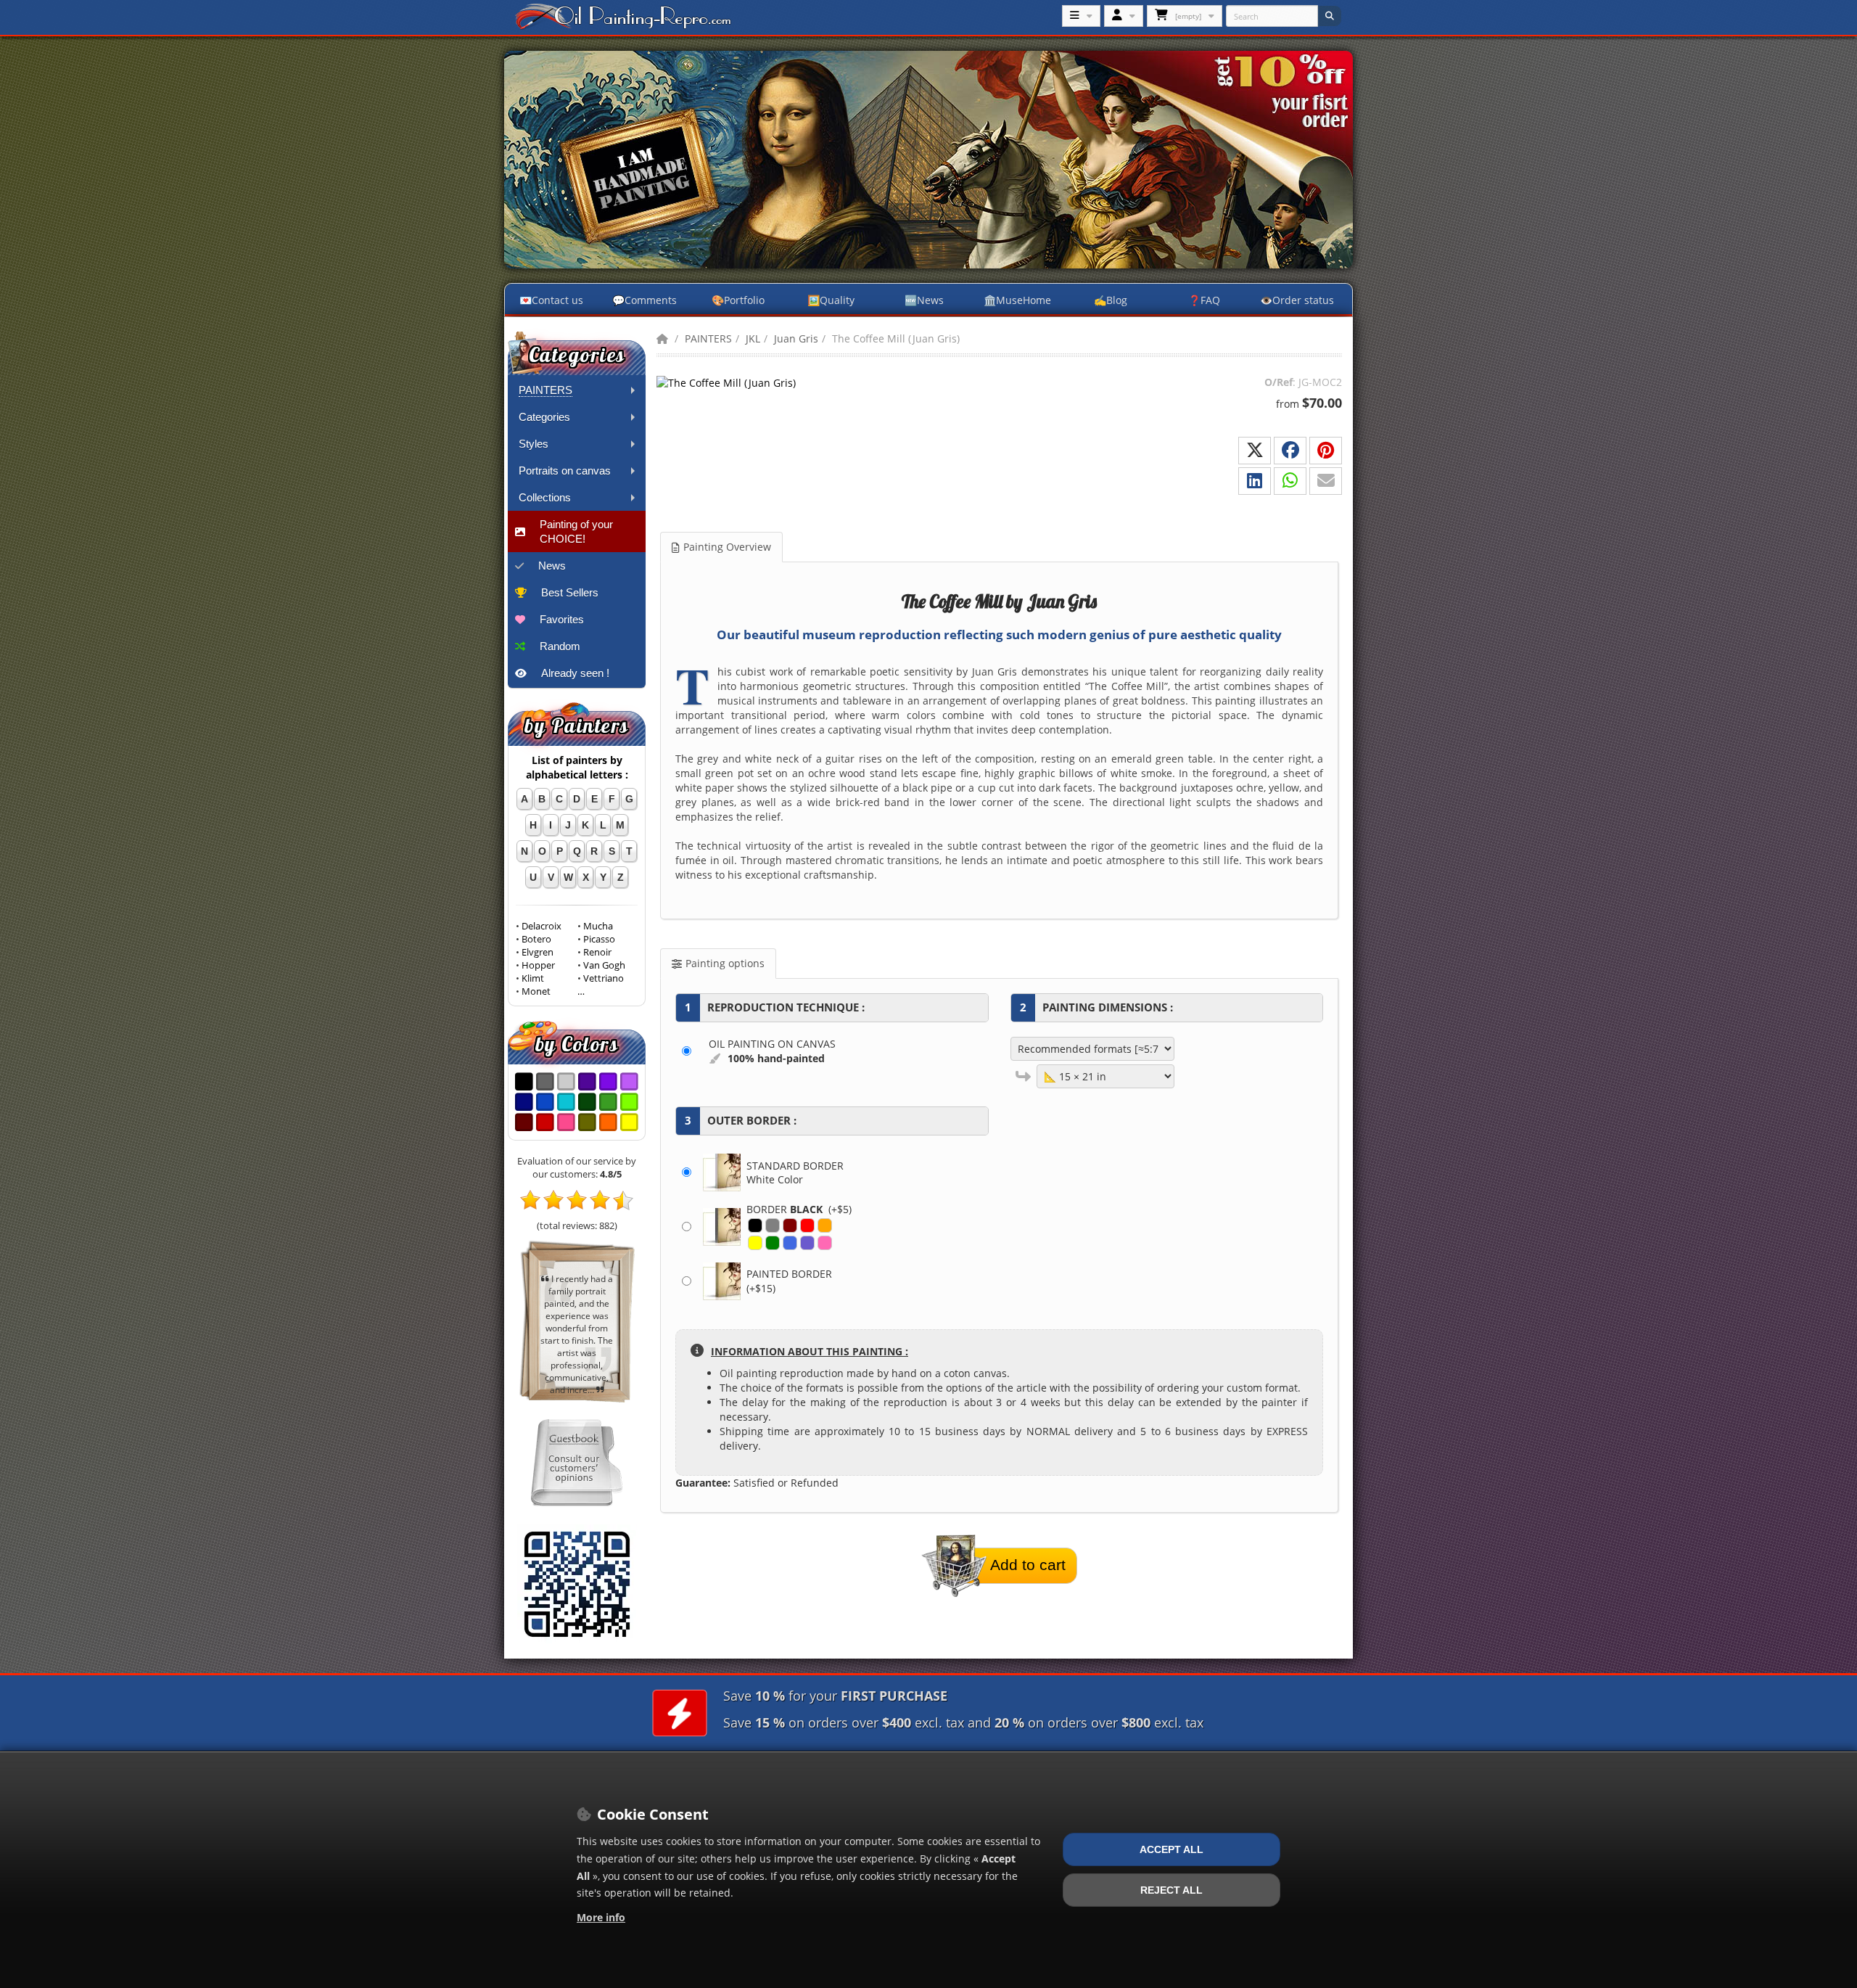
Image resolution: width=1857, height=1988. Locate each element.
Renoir (597, 952)
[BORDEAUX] (790, 1225)
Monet (536, 991)
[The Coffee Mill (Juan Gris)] (729, 382)
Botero (536, 939)
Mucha (598, 926)
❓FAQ (1204, 300)
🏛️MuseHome (1017, 300)
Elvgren (538, 952)
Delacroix (542, 926)
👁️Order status (1297, 300)
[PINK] (825, 1243)
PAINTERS (708, 338)
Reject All (1172, 1890)
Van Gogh (604, 965)
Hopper (538, 965)
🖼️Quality (831, 300)
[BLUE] (790, 1243)
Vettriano (604, 978)
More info (601, 1917)
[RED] (807, 1225)
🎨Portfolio (738, 300)
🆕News (924, 300)
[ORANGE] (825, 1225)
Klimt (533, 978)
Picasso (599, 939)
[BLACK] (755, 1225)
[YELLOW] (755, 1243)
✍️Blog (1111, 300)
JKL (753, 338)
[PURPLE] (807, 1243)
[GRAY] (773, 1225)
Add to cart (1028, 1565)
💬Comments (645, 300)
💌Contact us (551, 300)
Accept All (1172, 1849)
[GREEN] (773, 1243)
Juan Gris (796, 338)
